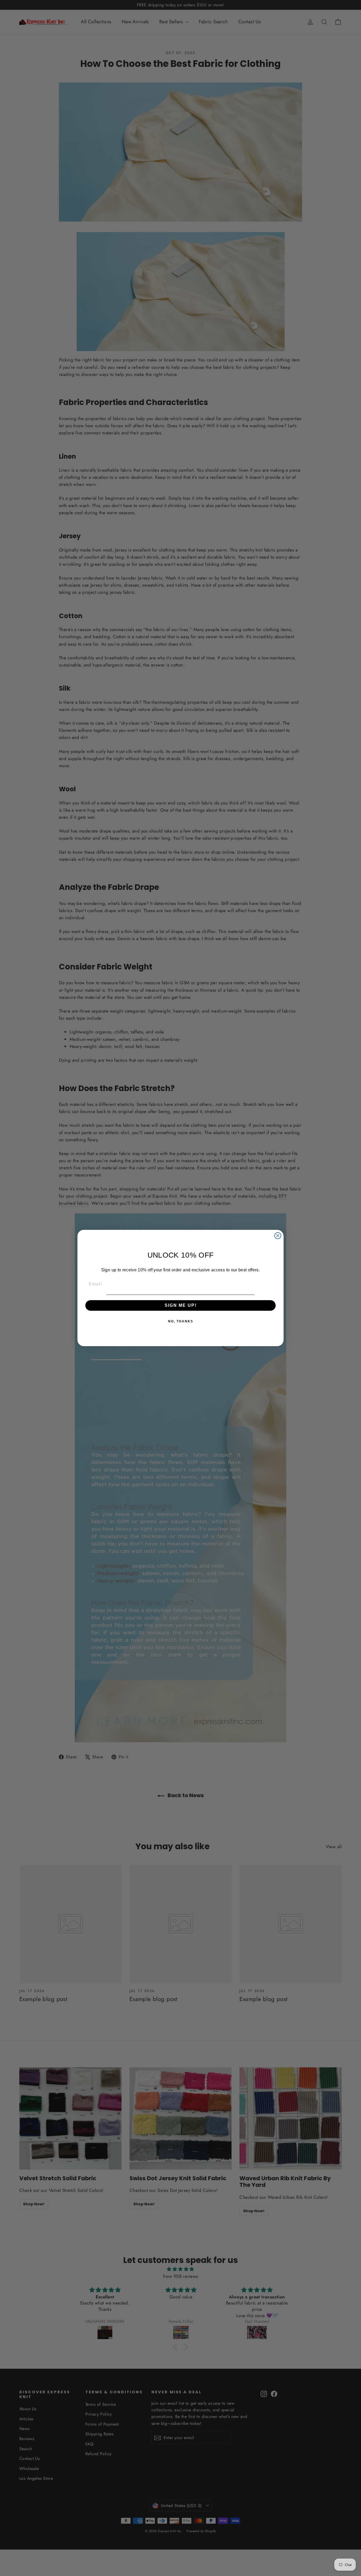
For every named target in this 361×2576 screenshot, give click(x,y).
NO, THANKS (181, 1321)
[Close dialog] (278, 1236)
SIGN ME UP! (181, 1305)
